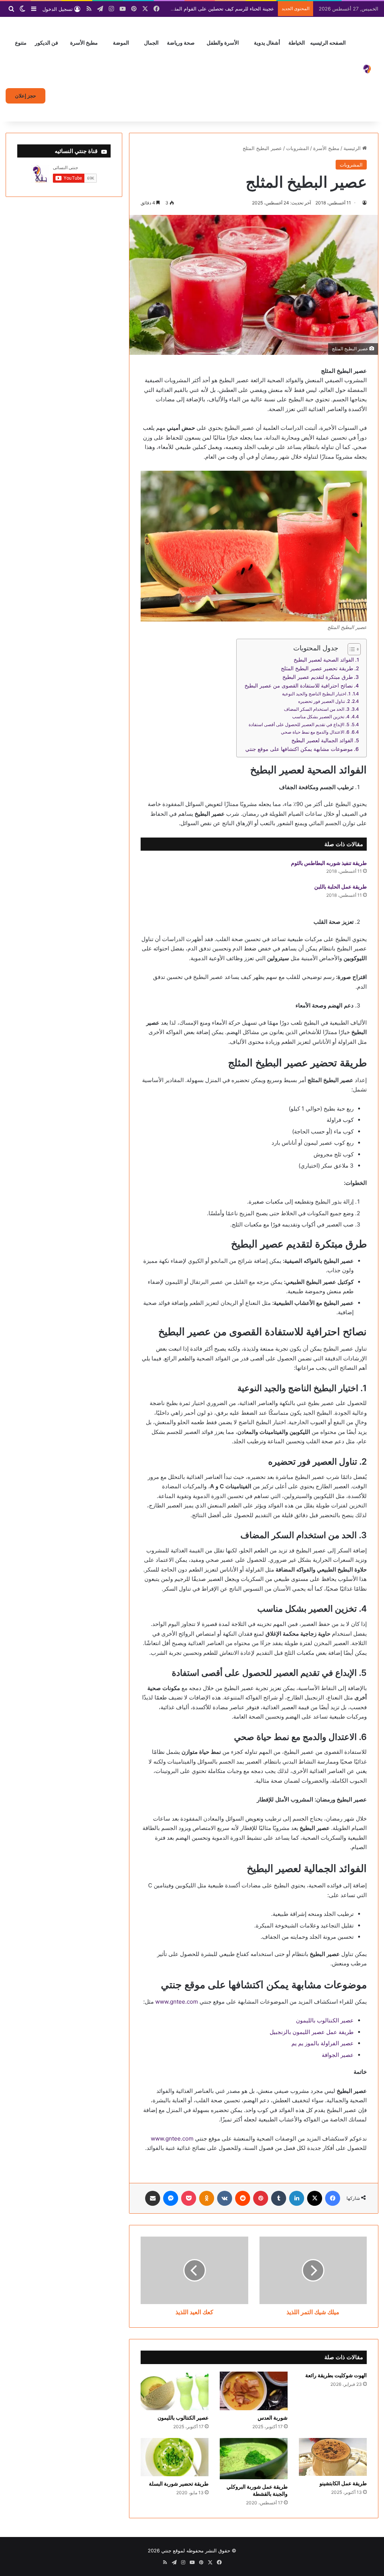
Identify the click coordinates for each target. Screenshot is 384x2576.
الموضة (121, 43)
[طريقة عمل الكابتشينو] (333, 2457)
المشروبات (298, 148)
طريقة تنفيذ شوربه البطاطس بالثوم (329, 863)
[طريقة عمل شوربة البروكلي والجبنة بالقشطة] (254, 2459)
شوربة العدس (273, 2418)
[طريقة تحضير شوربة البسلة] (175, 2457)
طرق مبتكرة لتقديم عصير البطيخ (318, 677)
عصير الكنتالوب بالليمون (325, 2020)
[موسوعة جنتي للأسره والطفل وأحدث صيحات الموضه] (367, 69)
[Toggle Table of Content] (350, 649)
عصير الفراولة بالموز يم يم (322, 2043)
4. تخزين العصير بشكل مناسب (321, 717)
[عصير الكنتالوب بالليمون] (175, 2391)
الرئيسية (353, 148)
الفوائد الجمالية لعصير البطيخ (322, 740)
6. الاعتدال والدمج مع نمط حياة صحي (315, 732)
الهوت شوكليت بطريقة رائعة (336, 2375)
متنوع (21, 43)
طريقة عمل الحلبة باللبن (340, 886)
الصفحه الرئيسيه (328, 43)
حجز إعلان (25, 96)
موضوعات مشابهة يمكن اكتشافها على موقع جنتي (299, 749)
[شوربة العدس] (254, 2391)
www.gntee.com (177, 2002)
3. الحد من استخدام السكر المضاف (317, 709)
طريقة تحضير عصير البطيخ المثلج (317, 668)
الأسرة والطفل (223, 43)
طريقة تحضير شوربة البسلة (179, 2484)
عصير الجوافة (338, 2055)
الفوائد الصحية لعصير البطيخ (324, 660)
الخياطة (297, 43)
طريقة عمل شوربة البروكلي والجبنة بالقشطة (257, 2490)
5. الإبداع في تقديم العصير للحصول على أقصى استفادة (299, 724)
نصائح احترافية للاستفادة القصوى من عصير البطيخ (299, 686)
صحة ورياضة (181, 43)
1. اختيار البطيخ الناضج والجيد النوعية (316, 694)
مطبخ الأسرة (84, 43)
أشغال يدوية (267, 43)
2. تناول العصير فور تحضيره (324, 701)
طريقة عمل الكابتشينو (343, 2483)
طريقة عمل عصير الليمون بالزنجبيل (312, 2032)
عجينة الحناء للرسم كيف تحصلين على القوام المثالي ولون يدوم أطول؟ (202, 9)
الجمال (151, 43)
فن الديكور (46, 43)
